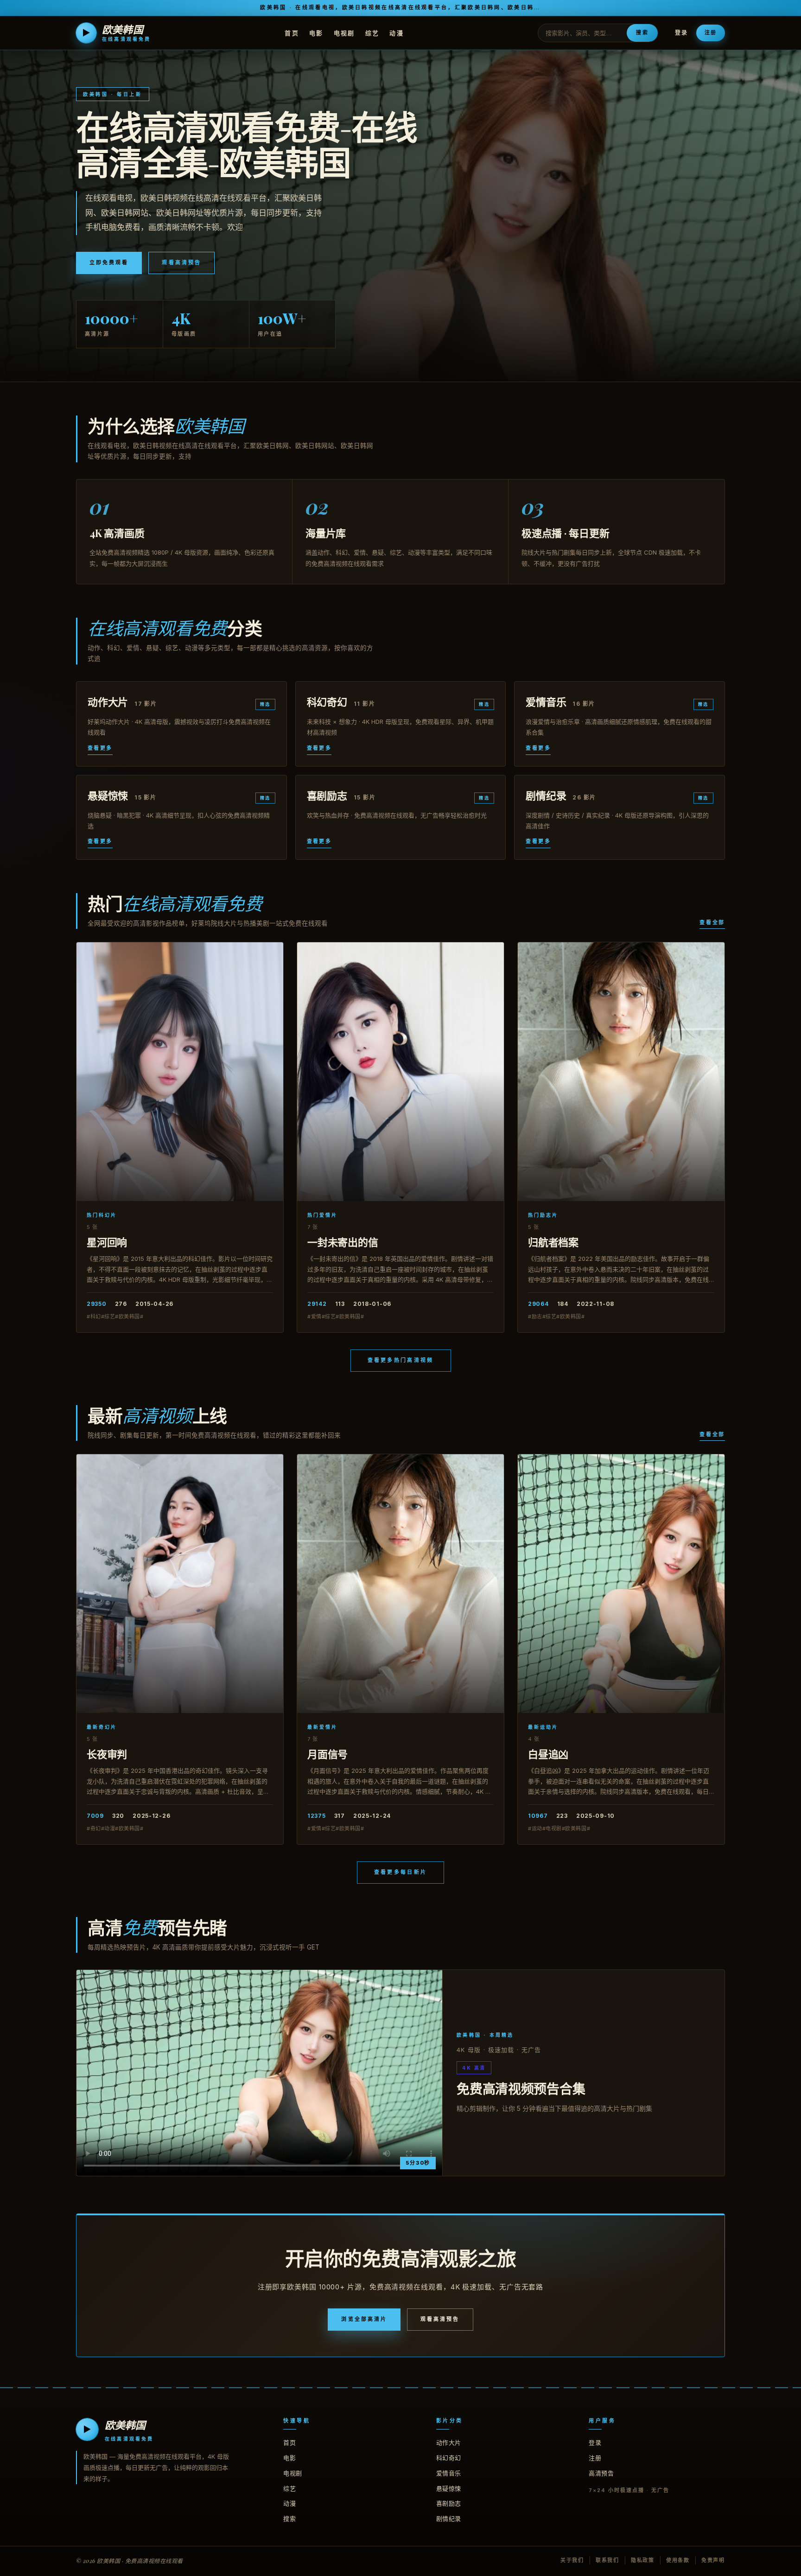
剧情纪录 (449, 2518)
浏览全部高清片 (364, 2319)
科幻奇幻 (449, 2458)
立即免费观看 (109, 262)
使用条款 (678, 2560)
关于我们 (572, 2560)
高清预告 (601, 2473)
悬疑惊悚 (449, 2488)
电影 (316, 32)
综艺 (372, 32)
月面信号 (327, 1754)
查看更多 (100, 748)
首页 (292, 32)
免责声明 (713, 2560)
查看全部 (712, 922)
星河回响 (107, 1242)
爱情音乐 (449, 2473)
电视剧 (344, 32)
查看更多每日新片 (400, 1872)
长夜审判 (107, 1754)
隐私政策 (643, 2560)
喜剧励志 (449, 2503)
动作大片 (449, 2442)
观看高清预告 (181, 262)
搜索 (642, 32)
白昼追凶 (548, 1754)
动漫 (397, 32)
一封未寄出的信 (343, 1242)
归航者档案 (553, 1242)
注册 (711, 32)
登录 (681, 33)
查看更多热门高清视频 (401, 1360)
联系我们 (607, 2560)
